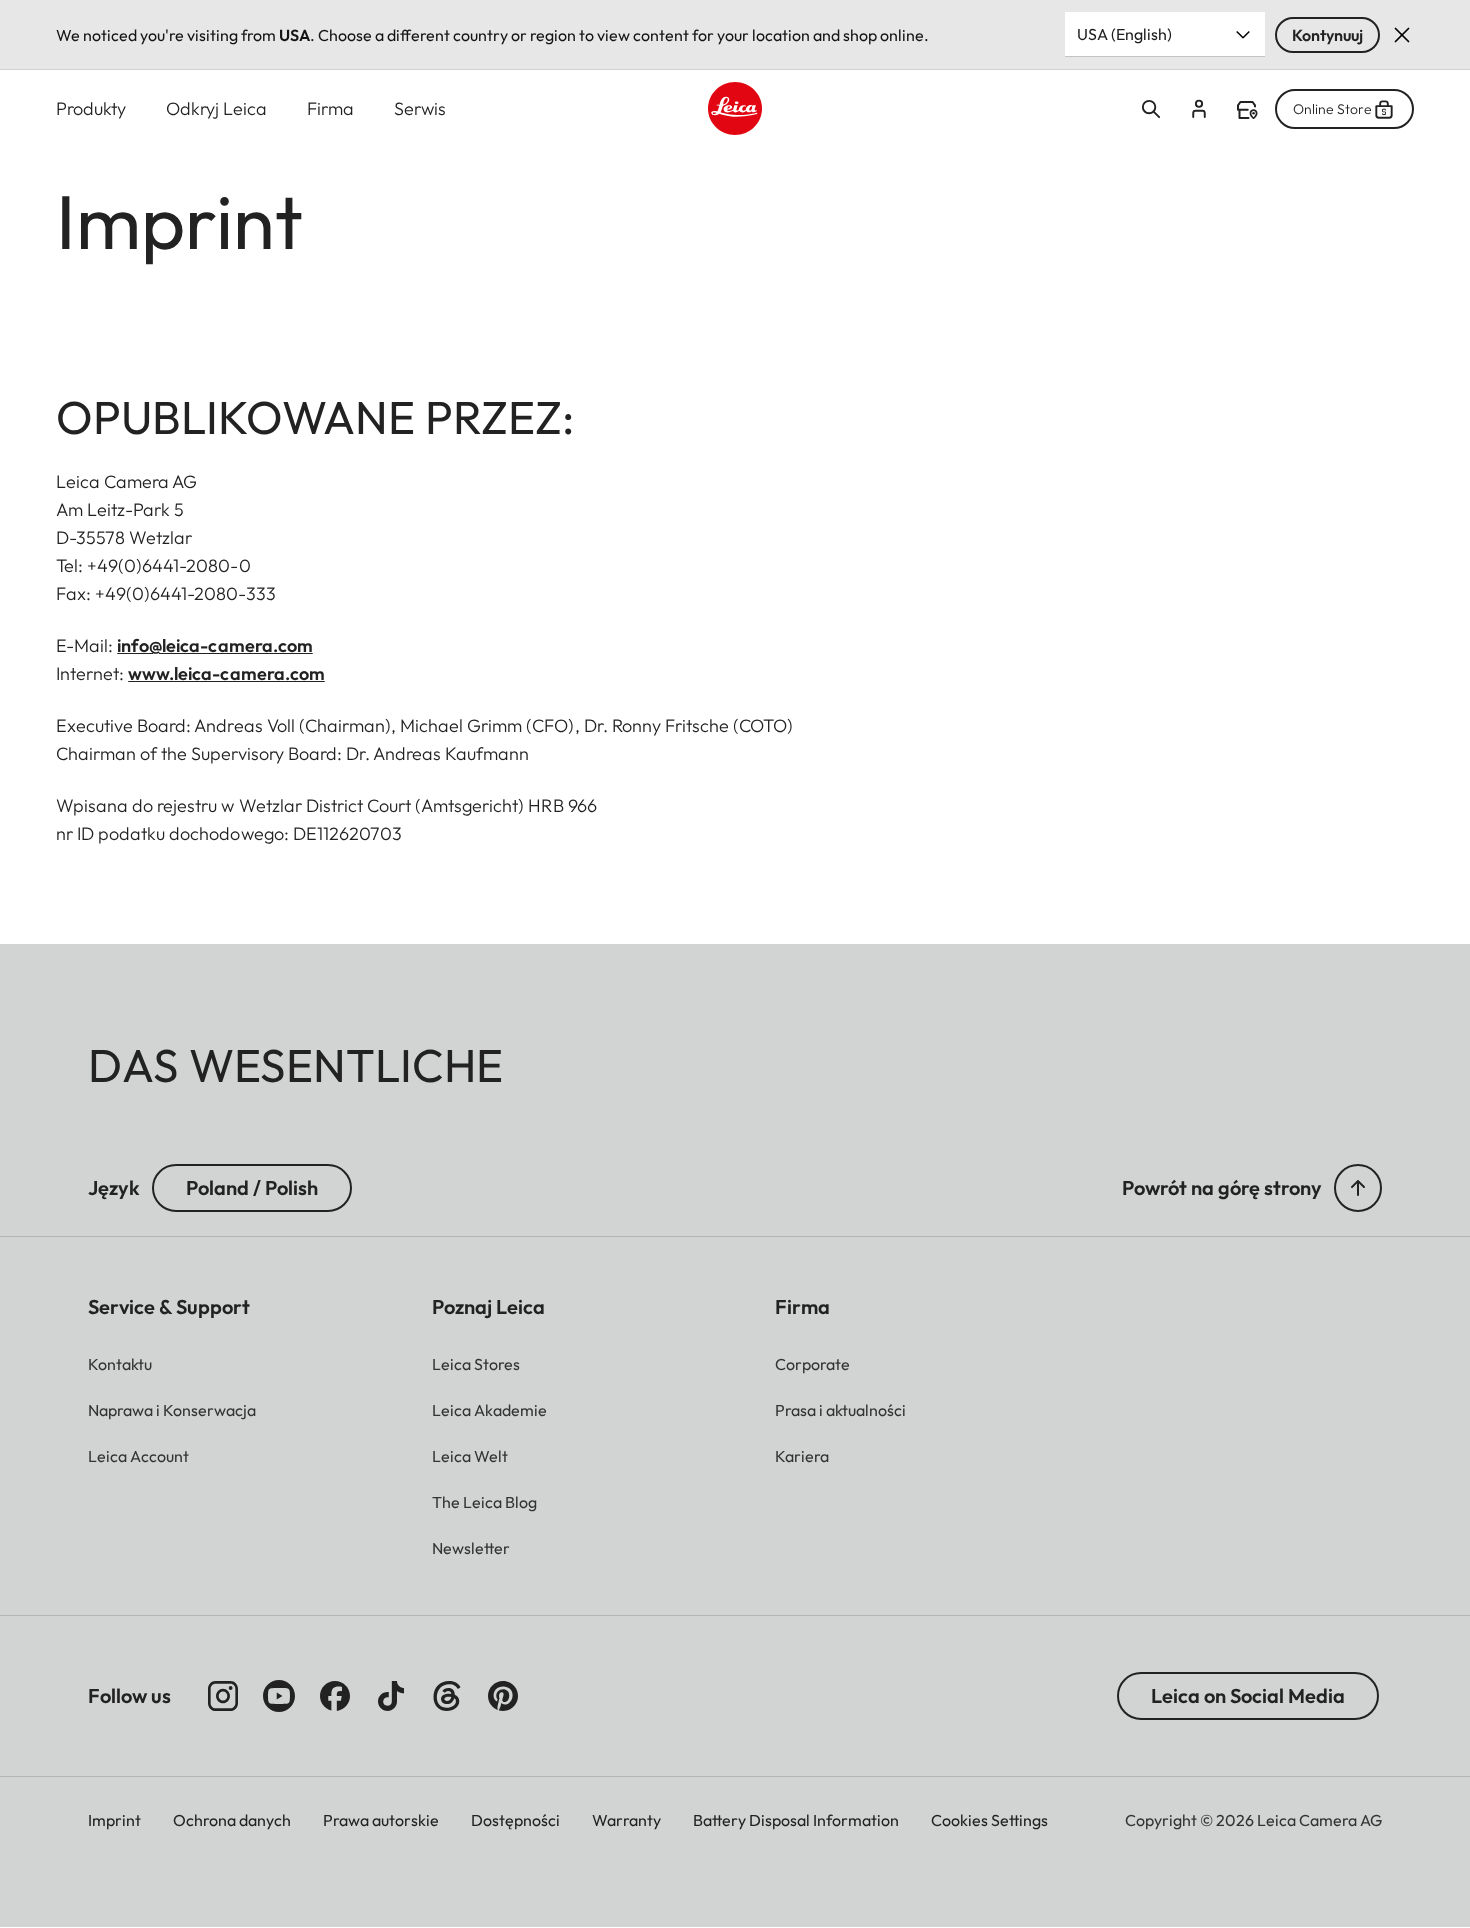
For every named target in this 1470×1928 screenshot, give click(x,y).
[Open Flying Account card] (1199, 109)
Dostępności (515, 1820)
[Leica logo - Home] (734, 108)
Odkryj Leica (216, 108)
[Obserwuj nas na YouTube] (279, 1696)
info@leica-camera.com (215, 645)
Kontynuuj (1327, 35)
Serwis (420, 108)
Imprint (114, 1820)
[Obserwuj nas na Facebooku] (335, 1696)
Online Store (1332, 109)
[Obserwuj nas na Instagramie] (223, 1696)
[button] (1358, 1188)
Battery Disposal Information (796, 1820)
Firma (330, 108)
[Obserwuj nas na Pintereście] (503, 1696)
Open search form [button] (1151, 109)
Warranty (626, 1820)
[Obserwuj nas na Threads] (447, 1696)
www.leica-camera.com (226, 673)
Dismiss (1402, 35)
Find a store (1247, 110)
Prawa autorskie (381, 1820)
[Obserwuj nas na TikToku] (391, 1696)
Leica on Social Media (1248, 1695)
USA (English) (1124, 34)
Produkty (91, 108)
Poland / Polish (252, 1187)
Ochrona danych (232, 1820)
